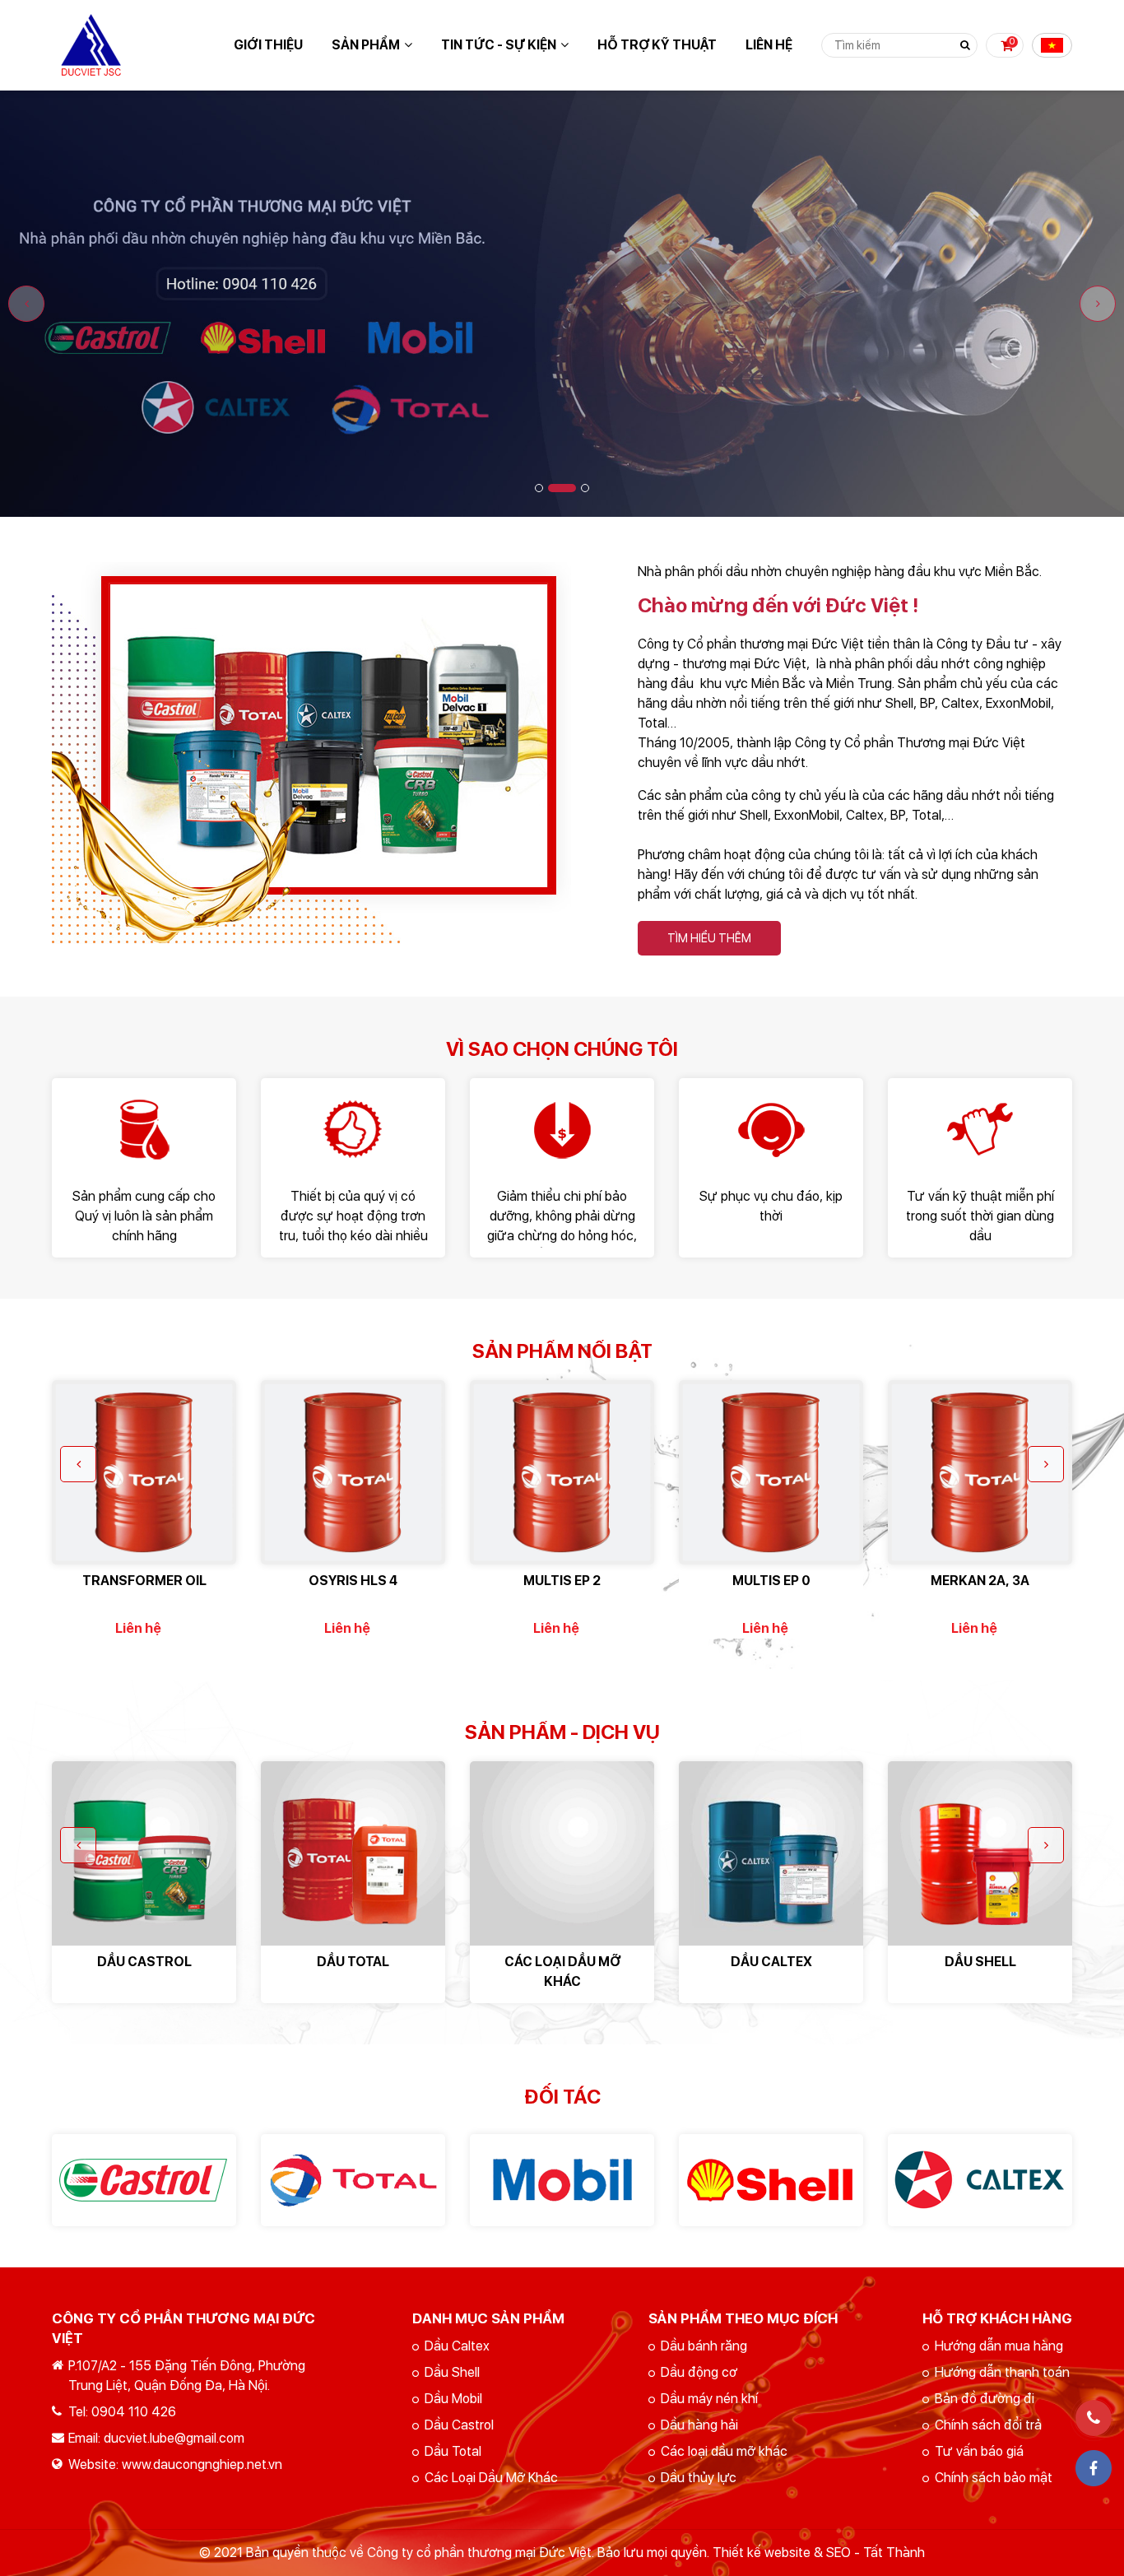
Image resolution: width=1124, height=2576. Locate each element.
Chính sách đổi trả (988, 2425)
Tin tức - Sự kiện (499, 45)
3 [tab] (585, 488)
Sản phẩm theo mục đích (743, 2318)
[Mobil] (562, 2180)
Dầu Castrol (459, 2425)
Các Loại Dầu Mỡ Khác (491, 2478)
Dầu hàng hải (699, 2425)
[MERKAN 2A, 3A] (980, 1472)
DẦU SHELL (980, 1962)
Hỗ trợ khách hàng (997, 2318)
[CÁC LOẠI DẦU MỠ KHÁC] (562, 1853)
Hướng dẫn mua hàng (999, 2346)
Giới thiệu (268, 45)
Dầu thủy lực (699, 2478)
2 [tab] (562, 488)
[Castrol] (144, 2180)
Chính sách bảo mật (994, 2478)
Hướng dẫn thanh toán (1002, 2372)
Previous (26, 304)
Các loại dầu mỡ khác (724, 2451)
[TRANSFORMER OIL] (144, 1472)
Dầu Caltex (457, 2346)
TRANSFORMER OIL (144, 1581)
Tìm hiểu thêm (709, 938)
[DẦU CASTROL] (144, 1853)
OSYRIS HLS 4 (353, 1581)
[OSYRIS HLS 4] (353, 1472)
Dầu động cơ (699, 2372)
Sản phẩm (366, 45)
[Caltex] (980, 2180)
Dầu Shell (452, 2372)
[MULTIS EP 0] (771, 1472)
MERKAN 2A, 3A (980, 1581)
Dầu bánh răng (704, 2346)
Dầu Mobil (453, 2399)
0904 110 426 (134, 2412)
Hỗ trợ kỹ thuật (657, 45)
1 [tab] (539, 488)
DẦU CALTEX (771, 1962)
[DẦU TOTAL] (353, 1853)
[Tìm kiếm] (965, 45)
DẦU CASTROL (144, 1962)
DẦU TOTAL (353, 1962)
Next (1098, 304)
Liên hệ (769, 45)
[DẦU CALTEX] (771, 1853)
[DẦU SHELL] (980, 1853)
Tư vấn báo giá (979, 2451)
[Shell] (771, 2180)
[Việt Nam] (1052, 45)
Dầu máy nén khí (709, 2399)
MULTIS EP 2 (562, 1581)
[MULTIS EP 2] (562, 1472)
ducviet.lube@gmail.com (174, 2438)
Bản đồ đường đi (985, 2399)
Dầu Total (453, 2451)
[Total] (353, 2180)
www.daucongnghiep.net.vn (202, 2464)
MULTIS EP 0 (771, 1581)
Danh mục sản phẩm (488, 2318)
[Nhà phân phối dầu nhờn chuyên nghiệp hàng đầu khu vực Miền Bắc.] (311, 572)
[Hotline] (1094, 2418)
